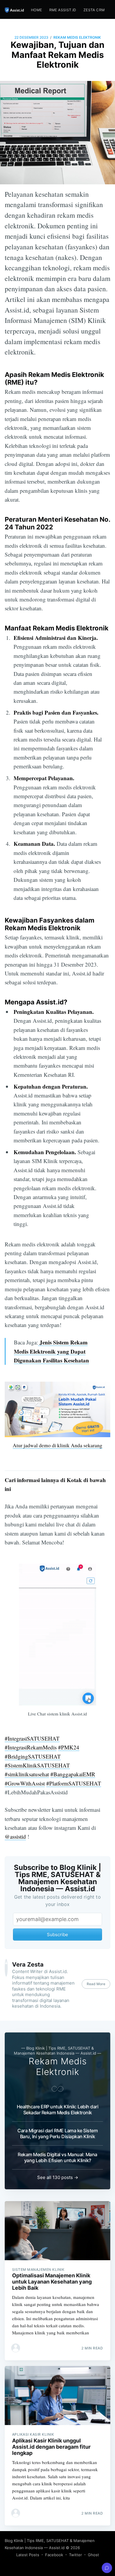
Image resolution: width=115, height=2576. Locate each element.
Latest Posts (28, 2555)
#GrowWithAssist (25, 1783)
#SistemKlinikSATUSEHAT (37, 1765)
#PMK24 (69, 1747)
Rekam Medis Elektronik (77, 37)
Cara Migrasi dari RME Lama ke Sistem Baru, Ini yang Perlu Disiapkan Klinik (57, 2133)
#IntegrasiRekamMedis (31, 1747)
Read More (96, 1984)
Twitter (75, 2555)
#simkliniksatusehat (27, 1774)
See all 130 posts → (58, 2177)
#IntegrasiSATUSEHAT (32, 1738)
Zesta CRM (94, 10)
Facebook (54, 2555)
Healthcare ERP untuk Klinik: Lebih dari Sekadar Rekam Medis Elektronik (58, 2110)
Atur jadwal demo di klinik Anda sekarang (57, 1445)
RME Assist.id (63, 10)
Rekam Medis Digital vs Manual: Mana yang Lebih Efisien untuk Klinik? (57, 2157)
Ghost (93, 2555)
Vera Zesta (28, 1964)
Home (37, 10)
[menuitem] (37, 10)
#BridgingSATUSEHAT (33, 1756)
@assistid (15, 1836)
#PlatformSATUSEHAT (74, 1783)
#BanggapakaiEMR (73, 1774)
